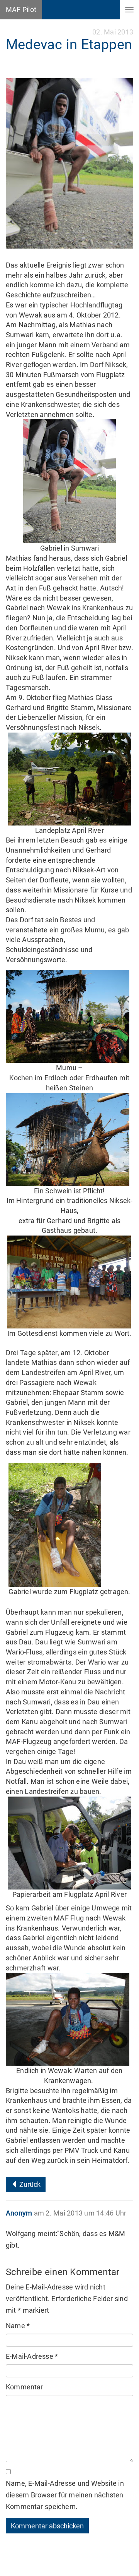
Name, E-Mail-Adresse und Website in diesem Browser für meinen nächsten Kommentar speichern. (65, 2495)
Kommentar (25, 2387)
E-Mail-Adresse (32, 2356)
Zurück (29, 2184)
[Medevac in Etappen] (69, 163)
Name (18, 2326)
